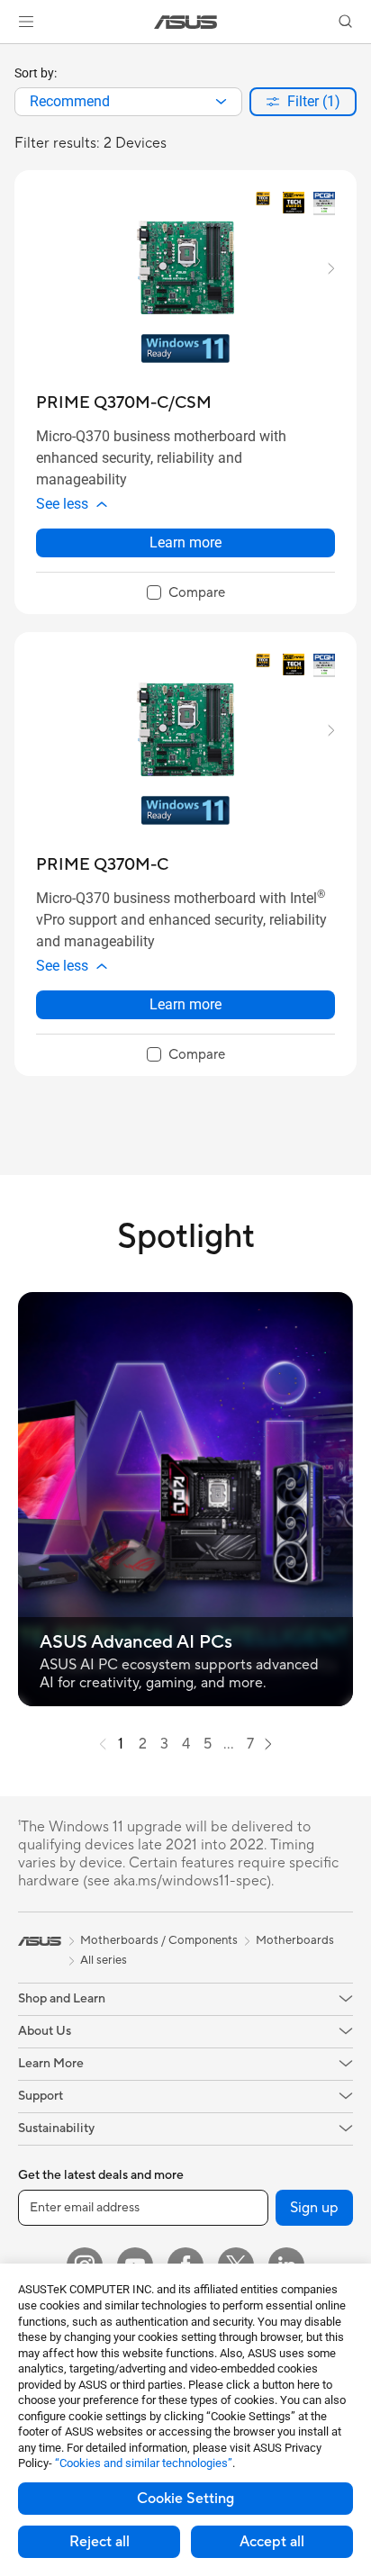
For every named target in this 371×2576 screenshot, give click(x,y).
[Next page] (268, 1744)
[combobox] (128, 102)
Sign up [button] (314, 2208)
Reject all (100, 2542)
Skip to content (11, 55)
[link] (186, 22)
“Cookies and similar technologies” (144, 2463)
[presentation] (221, 102)
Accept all (272, 2542)
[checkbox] (186, 593)
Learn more (185, 542)
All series (104, 1960)
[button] (26, 22)
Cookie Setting (185, 2499)
